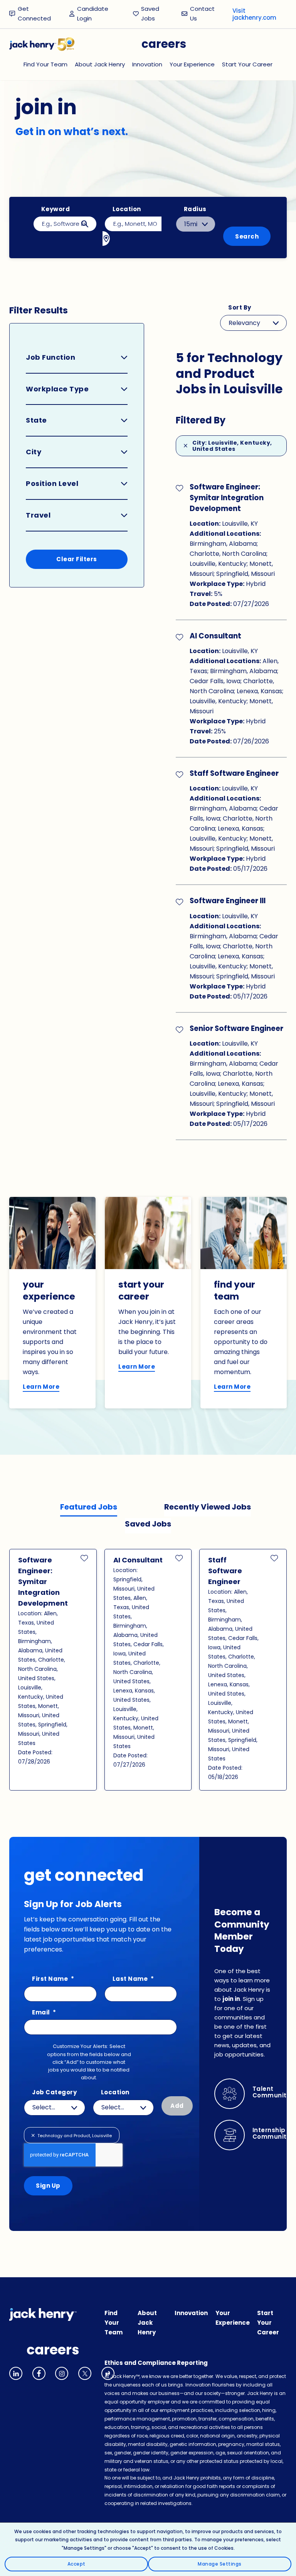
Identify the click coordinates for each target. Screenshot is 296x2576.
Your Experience (192, 64)
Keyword (56, 209)
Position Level (52, 483)
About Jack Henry (100, 64)
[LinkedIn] (16, 2373)
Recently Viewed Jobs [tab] (208, 1507)
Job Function (50, 357)
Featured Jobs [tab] (89, 1507)
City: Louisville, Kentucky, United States (232, 446)
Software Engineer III (228, 901)
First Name (53, 1979)
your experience (49, 1291)
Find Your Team (45, 64)
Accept (77, 2564)
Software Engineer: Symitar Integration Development (227, 498)
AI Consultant (215, 636)
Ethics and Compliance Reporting (156, 2363)
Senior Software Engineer (236, 1028)
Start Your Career (247, 64)
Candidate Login (96, 14)
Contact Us (202, 14)
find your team (235, 1291)
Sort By (240, 308)
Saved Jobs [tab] (148, 1524)
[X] (85, 2373)
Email (44, 2013)
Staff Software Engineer (234, 773)
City (34, 452)
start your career (141, 1291)
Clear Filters (77, 559)
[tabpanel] (148, 1670)
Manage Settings (220, 2564)
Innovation (147, 64)
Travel (38, 515)
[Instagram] (62, 2373)
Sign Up (48, 2186)
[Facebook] (39, 2373)
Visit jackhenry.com (254, 14)
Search (247, 236)
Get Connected (34, 14)
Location (127, 209)
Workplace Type (57, 389)
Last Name (133, 1979)
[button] (180, 487)
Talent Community (272, 2092)
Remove (34, 2135)
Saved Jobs (150, 14)
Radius (195, 209)
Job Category (54, 2093)
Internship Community (272, 2134)
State (36, 420)
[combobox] (133, 224)
